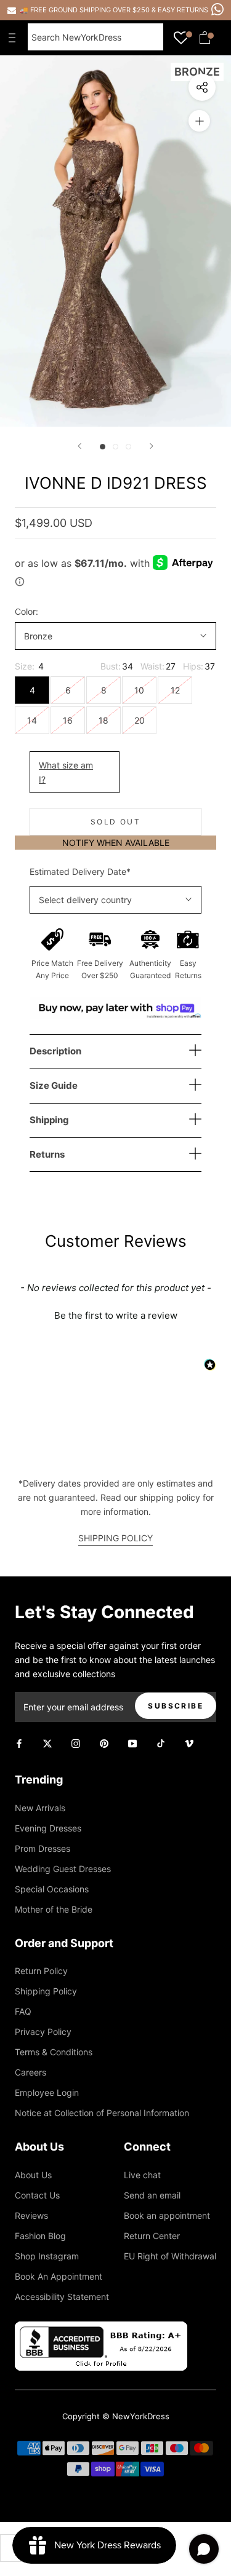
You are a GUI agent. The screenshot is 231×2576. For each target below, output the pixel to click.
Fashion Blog (40, 2236)
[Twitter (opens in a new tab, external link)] (47, 1743)
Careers (30, 2072)
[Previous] (79, 446)
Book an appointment (167, 2215)
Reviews (31, 2215)
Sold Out (115, 822)
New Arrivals (40, 1808)
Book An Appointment (59, 2276)
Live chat (142, 2175)
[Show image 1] (103, 447)
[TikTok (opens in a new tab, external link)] (161, 1743)
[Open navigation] (15, 38)
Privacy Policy (43, 2032)
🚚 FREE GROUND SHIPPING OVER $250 (86, 10)
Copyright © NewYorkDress (116, 2416)
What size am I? (66, 772)
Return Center (152, 2236)
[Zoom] (199, 121)
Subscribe (176, 1706)
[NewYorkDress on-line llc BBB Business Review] (101, 2329)
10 (139, 690)
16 (68, 720)
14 (32, 720)
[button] (115, 1314)
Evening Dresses (48, 1828)
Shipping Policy (46, 1991)
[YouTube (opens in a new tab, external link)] (132, 1743)
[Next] (152, 446)
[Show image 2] (115, 447)
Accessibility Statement (62, 2297)
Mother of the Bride (54, 1909)
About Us (33, 2175)
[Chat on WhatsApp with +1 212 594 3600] (217, 9)
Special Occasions (52, 1889)
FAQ (23, 2011)
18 (103, 720)
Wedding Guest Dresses (63, 1869)
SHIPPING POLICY (115, 1538)
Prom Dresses (43, 1848)
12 (175, 690)
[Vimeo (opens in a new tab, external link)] (189, 1743)
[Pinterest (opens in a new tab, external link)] (104, 1743)
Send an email (152, 2195)
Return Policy (41, 1971)
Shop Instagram (47, 2256)
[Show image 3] (128, 447)
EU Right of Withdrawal (170, 2256)
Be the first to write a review (116, 1315)
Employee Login (47, 2092)
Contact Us (37, 2195)
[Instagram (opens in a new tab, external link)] (76, 1743)
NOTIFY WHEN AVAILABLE (116, 843)
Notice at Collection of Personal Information (102, 2113)
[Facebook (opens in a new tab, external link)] (19, 1743)
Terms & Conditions (54, 2052)
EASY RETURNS (183, 10)
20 (140, 720)
